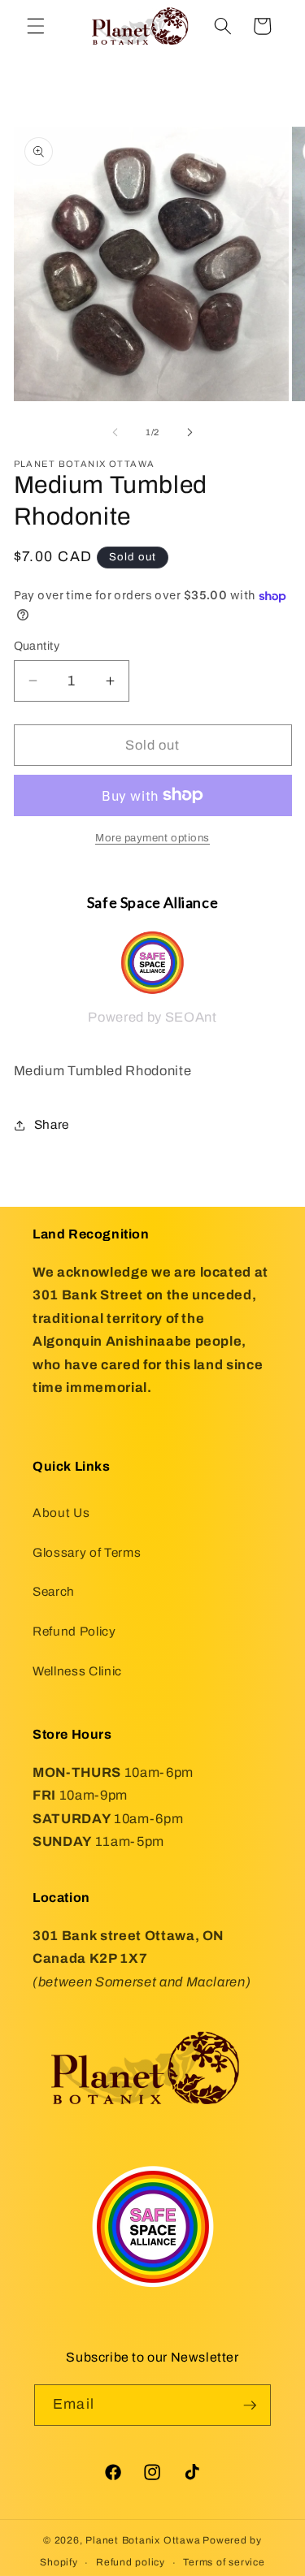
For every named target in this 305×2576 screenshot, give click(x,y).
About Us (61, 1513)
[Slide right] (190, 432)
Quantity (37, 646)
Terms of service (224, 2562)
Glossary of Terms (87, 1552)
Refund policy (131, 2562)
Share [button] (52, 1124)
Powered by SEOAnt (152, 1017)
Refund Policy (74, 1631)
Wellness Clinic (77, 1671)
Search (54, 1591)
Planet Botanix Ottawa (143, 2540)
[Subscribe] (250, 2405)
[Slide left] (115, 432)
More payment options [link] (152, 838)
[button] (36, 26)
